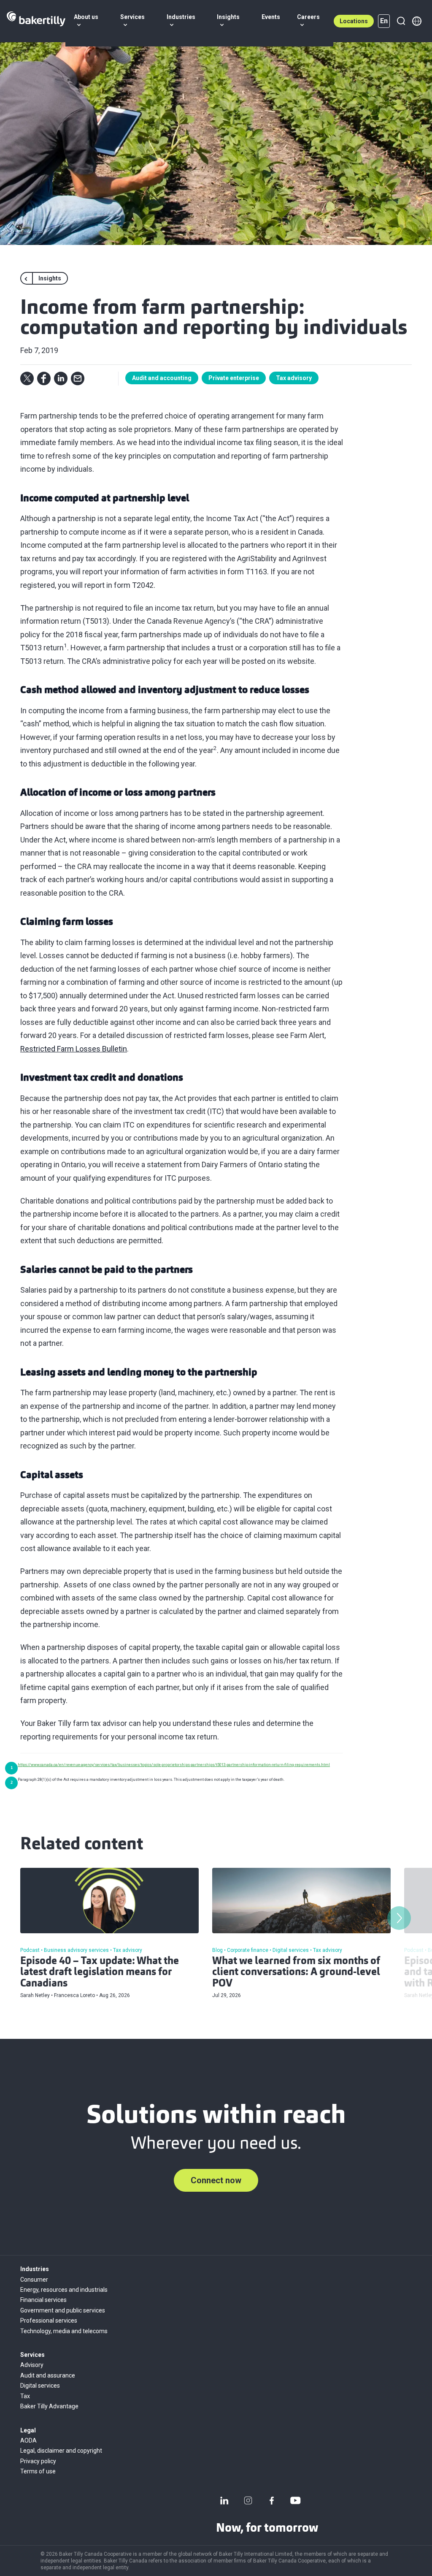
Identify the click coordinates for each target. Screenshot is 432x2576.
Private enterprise (234, 378)
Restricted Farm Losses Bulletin (74, 1049)
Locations (354, 21)
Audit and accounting (162, 378)
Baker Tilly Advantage (49, 2406)
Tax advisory (294, 378)
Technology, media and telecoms (64, 2331)
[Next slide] (399, 1918)
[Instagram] (248, 2500)
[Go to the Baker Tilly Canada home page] (36, 21)
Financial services (43, 2300)
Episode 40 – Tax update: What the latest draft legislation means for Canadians (100, 1973)
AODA (28, 2440)
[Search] (401, 21)
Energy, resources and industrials (64, 2290)
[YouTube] (295, 2500)
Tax (25, 2396)
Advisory (32, 2365)
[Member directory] (417, 21)
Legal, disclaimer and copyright (61, 2451)
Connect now (216, 2180)
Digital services (40, 2386)
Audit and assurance (48, 2375)
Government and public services (63, 2310)
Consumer (34, 2280)
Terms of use (38, 2471)
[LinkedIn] (224, 2500)
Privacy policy (38, 2461)
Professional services (49, 2321)
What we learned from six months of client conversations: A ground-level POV (296, 1973)
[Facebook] (272, 2500)
